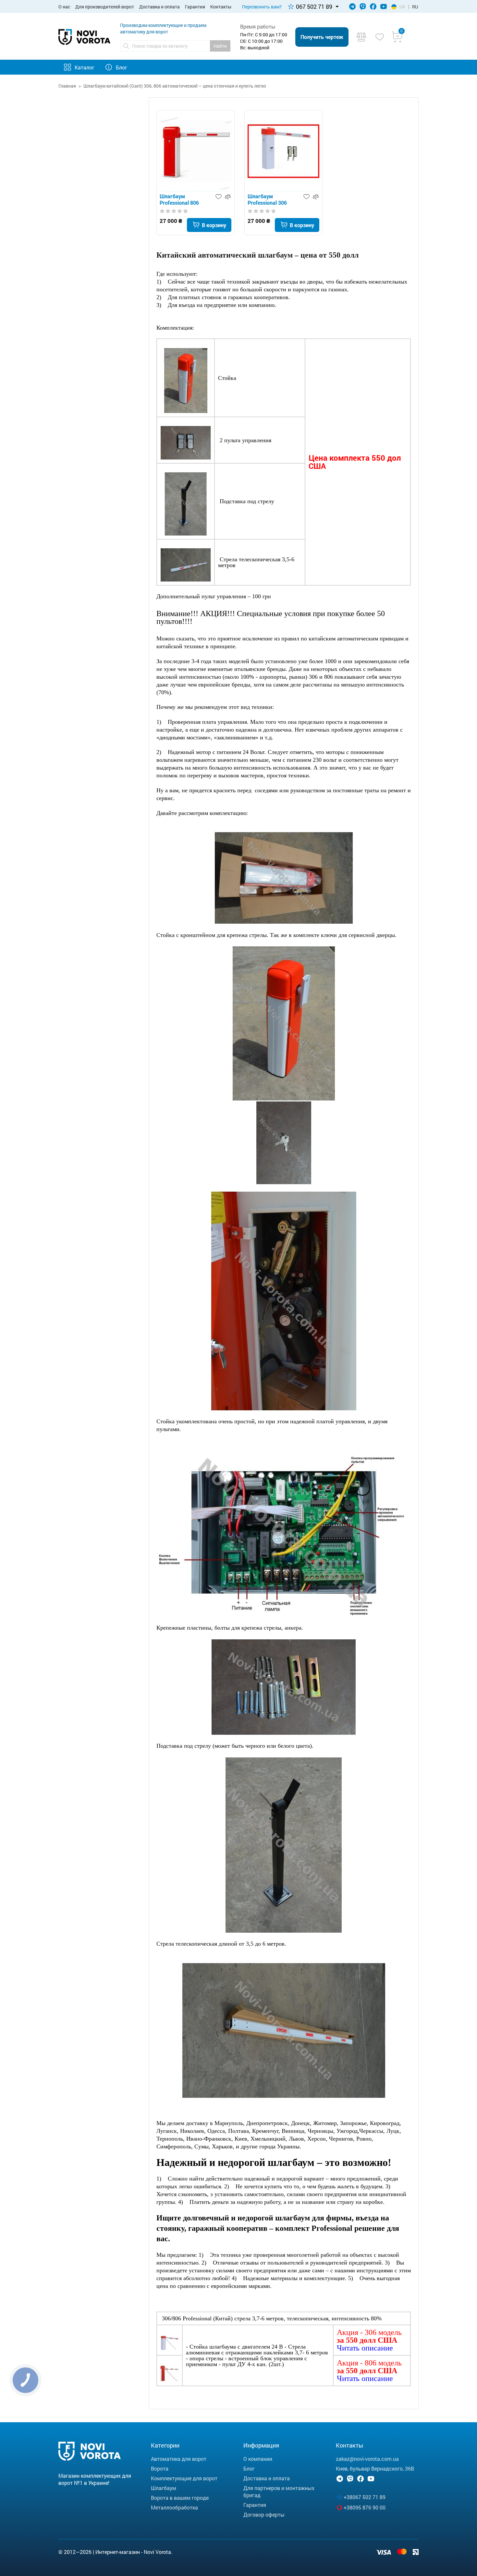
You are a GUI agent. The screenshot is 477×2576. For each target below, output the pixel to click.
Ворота (160, 2468)
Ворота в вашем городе (180, 2498)
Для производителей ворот (105, 7)
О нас (64, 7)
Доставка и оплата (159, 7)
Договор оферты (264, 2515)
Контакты (221, 7)
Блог (122, 67)
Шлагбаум (164, 2488)
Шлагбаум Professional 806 (179, 200)
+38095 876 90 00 (365, 2507)
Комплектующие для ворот (184, 2478)
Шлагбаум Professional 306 (267, 200)
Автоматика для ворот (179, 2459)
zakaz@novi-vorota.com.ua (367, 2459)
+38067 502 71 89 (365, 2497)
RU (415, 7)
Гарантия (195, 7)
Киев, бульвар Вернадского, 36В (375, 2468)
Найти (220, 46)
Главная (67, 86)
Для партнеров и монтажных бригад (279, 2491)
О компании (258, 2459)
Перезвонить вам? (262, 7)
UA (402, 7)
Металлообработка (174, 2507)
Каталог (85, 67)
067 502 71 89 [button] (314, 6)
